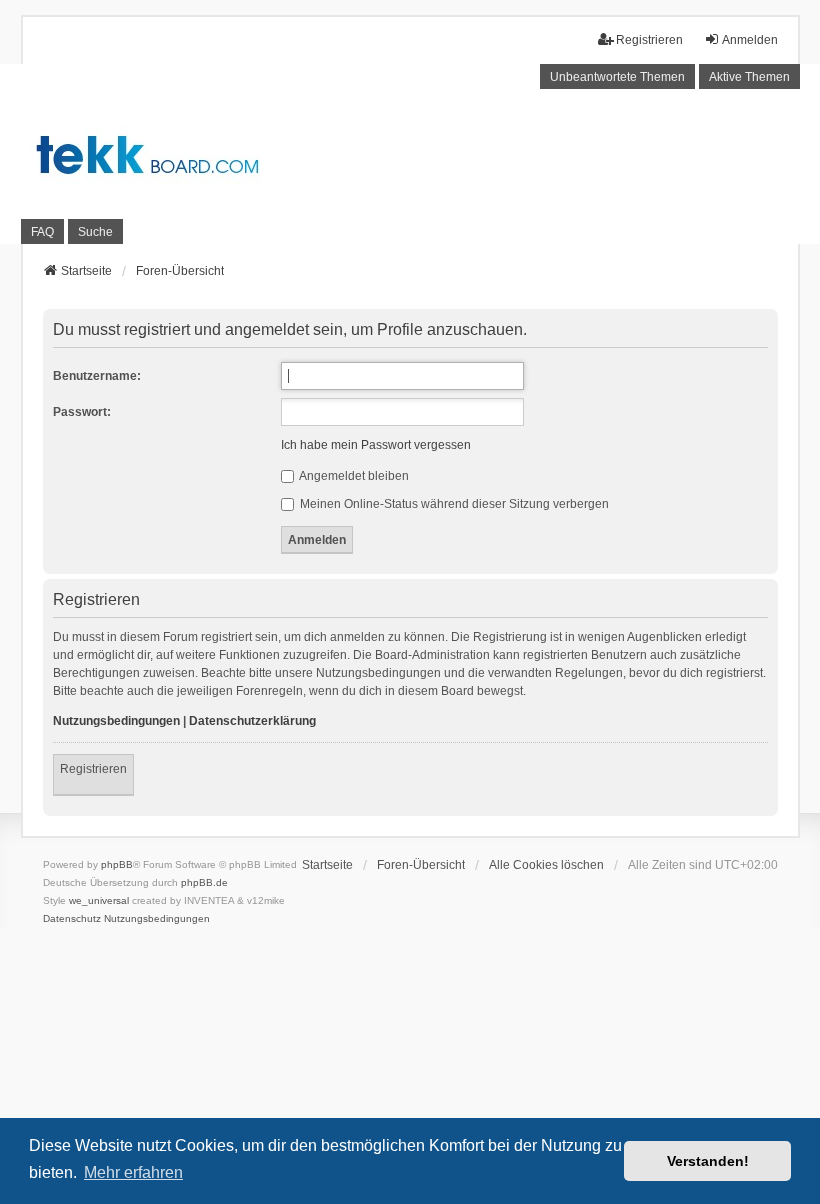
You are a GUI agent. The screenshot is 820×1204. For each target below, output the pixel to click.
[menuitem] (72, 919)
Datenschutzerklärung (252, 721)
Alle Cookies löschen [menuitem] (546, 865)
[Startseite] (410, 154)
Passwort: (82, 412)
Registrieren (93, 769)
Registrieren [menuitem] (649, 40)
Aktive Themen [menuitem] (749, 77)
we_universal (99, 900)
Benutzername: (97, 376)
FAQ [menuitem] (42, 232)
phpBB (117, 864)
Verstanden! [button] (708, 1161)
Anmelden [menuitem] (750, 40)
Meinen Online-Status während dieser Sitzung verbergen (453, 504)
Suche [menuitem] (95, 232)
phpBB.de (204, 882)
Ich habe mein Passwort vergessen (376, 445)
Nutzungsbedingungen (116, 721)
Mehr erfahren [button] (133, 1172)
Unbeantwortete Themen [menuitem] (617, 77)
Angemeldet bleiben (353, 476)
